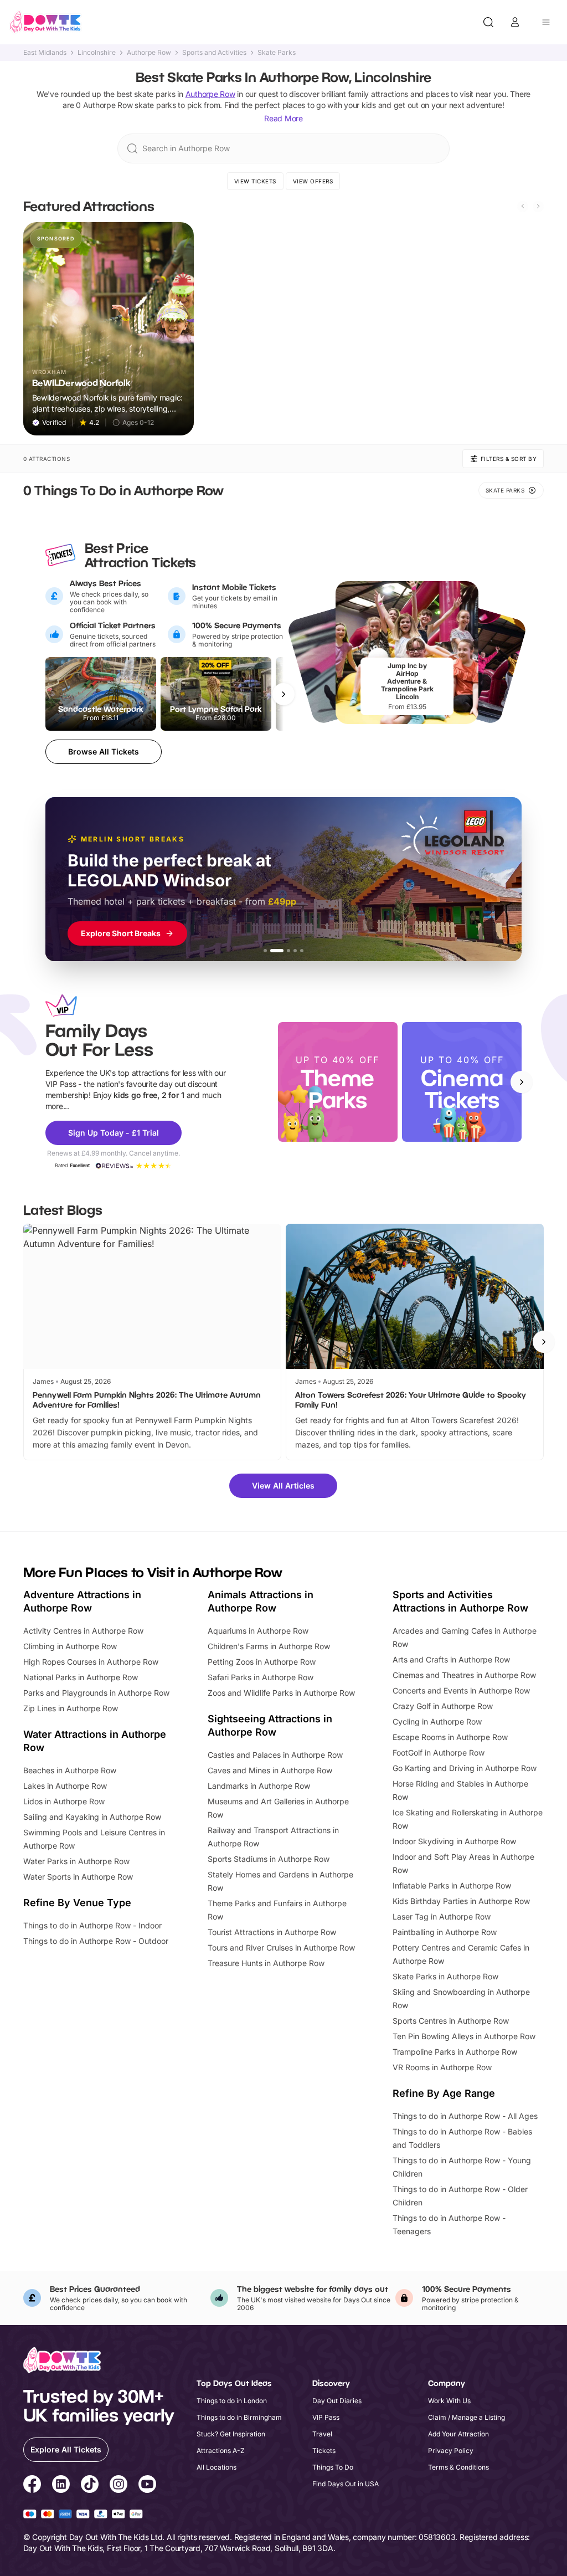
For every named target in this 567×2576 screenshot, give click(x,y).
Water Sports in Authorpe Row (78, 1877)
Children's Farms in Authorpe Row (269, 1646)
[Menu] (546, 22)
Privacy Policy (451, 2451)
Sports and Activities (214, 53)
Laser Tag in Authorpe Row (442, 1916)
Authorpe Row (149, 53)
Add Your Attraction (458, 2434)
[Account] (515, 22)
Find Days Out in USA (346, 2484)
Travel (322, 2434)
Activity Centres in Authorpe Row (83, 1631)
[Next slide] (538, 206)
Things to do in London (232, 2401)
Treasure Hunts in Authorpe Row (266, 1963)
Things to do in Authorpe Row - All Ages (465, 2116)
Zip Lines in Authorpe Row (71, 1708)
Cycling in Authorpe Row (437, 1721)
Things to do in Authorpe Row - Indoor (92, 1925)
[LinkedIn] (61, 2486)
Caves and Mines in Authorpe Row (270, 1770)
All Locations (217, 2467)
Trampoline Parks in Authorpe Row (455, 2052)
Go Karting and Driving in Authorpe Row (465, 1768)
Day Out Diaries (337, 2401)
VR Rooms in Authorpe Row (442, 2067)
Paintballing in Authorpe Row (445, 1932)
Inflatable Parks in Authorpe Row (452, 1885)
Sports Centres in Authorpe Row (451, 2021)
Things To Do (333, 2467)
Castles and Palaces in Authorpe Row (275, 1755)
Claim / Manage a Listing (467, 2417)
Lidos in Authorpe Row (64, 1801)
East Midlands (45, 53)
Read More (283, 118)
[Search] (488, 22)
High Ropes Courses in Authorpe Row (91, 1662)
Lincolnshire (97, 53)
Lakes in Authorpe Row (65, 1786)
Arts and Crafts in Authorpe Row (451, 1659)
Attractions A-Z (221, 2451)
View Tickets (255, 181)
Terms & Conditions (458, 2467)
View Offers (313, 181)
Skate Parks (277, 53)
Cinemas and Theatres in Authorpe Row (464, 1675)
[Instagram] (118, 2486)
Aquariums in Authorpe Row (258, 1631)
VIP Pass (326, 2417)
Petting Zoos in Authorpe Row (262, 1662)
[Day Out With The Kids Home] (45, 22)
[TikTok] (90, 2486)
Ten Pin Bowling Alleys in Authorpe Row (464, 2036)
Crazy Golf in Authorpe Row (443, 1706)
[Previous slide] (523, 206)
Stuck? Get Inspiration (231, 2434)
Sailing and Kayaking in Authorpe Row (92, 1817)
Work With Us (449, 2401)
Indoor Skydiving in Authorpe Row (454, 1841)
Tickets (324, 2451)
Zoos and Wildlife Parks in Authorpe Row (281, 1693)
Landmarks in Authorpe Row (259, 1786)
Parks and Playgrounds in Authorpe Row (96, 1693)
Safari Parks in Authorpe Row (261, 1677)
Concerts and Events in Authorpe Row (461, 1690)
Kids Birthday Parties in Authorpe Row (461, 1901)
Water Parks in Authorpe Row (76, 1861)
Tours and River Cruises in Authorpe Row (281, 1948)
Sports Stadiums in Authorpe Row (269, 1859)
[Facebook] (32, 2486)
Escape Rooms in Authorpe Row (450, 1737)
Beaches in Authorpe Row (70, 1770)
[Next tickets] (283, 694)
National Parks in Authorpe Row (81, 1677)
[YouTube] (147, 2486)
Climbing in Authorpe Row (70, 1646)
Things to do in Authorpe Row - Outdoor (96, 1941)
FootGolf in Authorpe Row (439, 1753)
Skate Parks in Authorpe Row (445, 1976)
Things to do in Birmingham (239, 2417)
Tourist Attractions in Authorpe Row (272, 1932)
